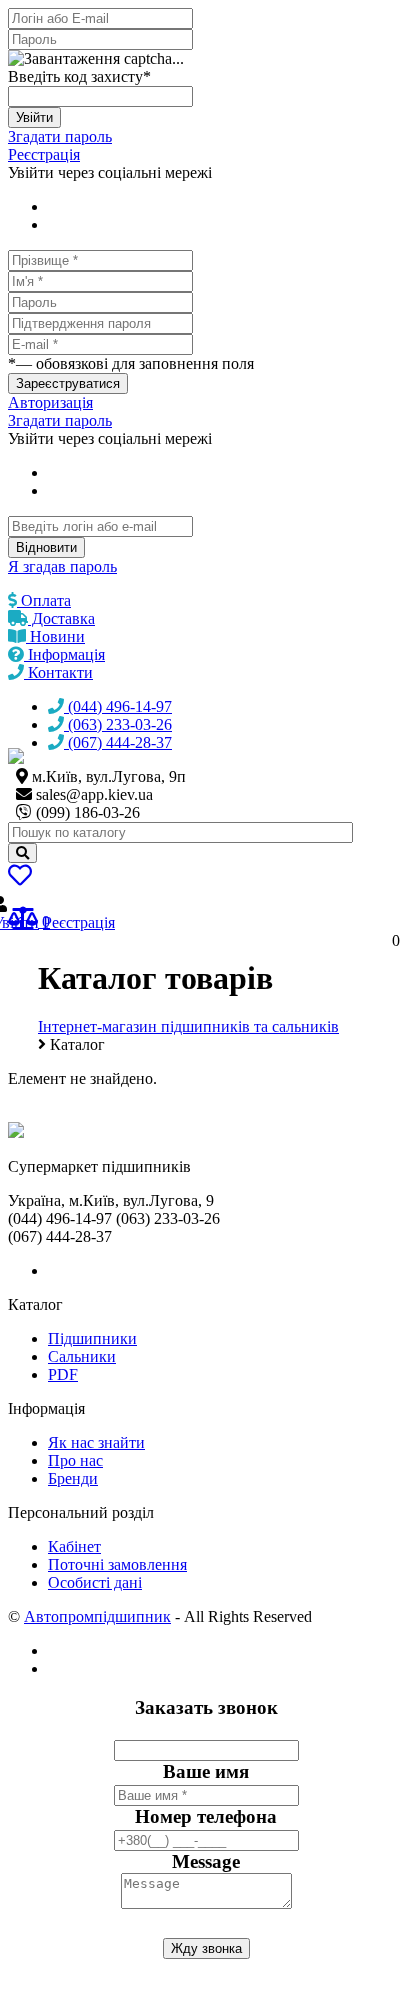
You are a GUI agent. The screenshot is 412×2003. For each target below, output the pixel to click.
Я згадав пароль (62, 566)
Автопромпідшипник (97, 1616)
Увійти (34, 117)
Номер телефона (206, 1816)
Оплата (44, 600)
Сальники (82, 1356)
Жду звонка (206, 1948)
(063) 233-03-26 (118, 724)
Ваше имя (206, 1771)
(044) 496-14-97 (118, 706)
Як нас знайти (96, 1442)
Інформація (64, 654)
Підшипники (92, 1338)
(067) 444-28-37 (118, 742)
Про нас (75, 1460)
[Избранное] (20, 878)
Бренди (73, 1478)
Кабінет (74, 1546)
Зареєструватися (68, 383)
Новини (55, 636)
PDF (63, 1374)
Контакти (58, 672)
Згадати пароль (60, 136)
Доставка (61, 618)
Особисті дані (95, 1582)
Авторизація (50, 402)
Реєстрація (44, 154)
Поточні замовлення (117, 1564)
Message (206, 1861)
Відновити (46, 547)
